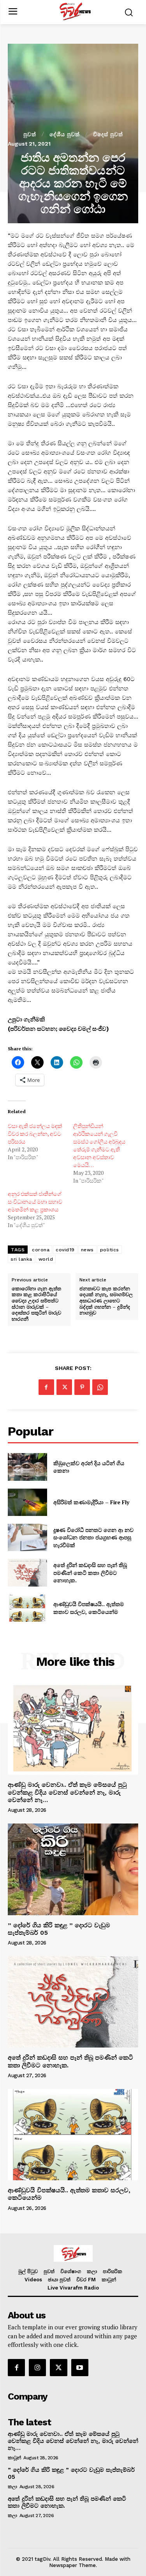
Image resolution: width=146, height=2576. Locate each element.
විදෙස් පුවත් (108, 134)
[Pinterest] (82, 1387)
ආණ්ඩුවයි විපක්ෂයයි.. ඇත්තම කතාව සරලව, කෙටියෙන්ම (89, 1608)
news (87, 1250)
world (46, 1259)
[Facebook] (46, 1387)
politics (110, 1250)
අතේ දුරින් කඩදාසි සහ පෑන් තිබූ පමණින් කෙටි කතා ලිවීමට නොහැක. (90, 1573)
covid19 (65, 1250)
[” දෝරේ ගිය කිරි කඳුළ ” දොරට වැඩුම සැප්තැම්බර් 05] (73, 1869)
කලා (12, 2487)
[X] (64, 1387)
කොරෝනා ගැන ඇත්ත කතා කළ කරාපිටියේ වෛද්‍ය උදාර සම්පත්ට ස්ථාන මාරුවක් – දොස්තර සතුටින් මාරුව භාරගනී (36, 1304)
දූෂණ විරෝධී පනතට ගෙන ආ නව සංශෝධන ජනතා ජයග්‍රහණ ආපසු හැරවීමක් (93, 1537)
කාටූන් (14, 2458)
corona (41, 1250)
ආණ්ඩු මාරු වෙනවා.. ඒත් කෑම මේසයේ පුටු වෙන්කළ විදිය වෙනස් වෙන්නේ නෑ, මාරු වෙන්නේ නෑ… (67, 1792)
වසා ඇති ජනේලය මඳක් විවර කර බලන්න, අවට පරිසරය (35, 1134)
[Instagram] (37, 2368)
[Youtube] (80, 2368)
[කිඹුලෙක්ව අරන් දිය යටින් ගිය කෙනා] (27, 1467)
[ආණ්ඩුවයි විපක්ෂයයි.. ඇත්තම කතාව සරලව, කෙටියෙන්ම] (27, 1608)
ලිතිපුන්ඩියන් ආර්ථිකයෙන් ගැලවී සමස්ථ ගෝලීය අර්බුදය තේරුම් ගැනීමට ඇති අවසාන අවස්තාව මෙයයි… (99, 1145)
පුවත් (30, 134)
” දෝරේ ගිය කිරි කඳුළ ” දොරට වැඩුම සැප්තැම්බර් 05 (59, 1929)
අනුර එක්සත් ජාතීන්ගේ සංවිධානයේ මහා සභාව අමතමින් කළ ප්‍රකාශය (35, 1202)
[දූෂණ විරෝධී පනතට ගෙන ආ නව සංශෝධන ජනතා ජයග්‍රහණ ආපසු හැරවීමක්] (27, 1537)
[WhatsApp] (100, 1387)
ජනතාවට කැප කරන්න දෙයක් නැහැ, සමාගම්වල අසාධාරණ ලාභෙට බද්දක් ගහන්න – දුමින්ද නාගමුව (106, 1301)
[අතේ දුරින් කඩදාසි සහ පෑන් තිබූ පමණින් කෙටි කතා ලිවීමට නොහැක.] (27, 1573)
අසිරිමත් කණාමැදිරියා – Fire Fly (91, 1502)
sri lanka (21, 1259)
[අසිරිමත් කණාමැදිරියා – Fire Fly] (27, 1502)
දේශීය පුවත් (65, 134)
